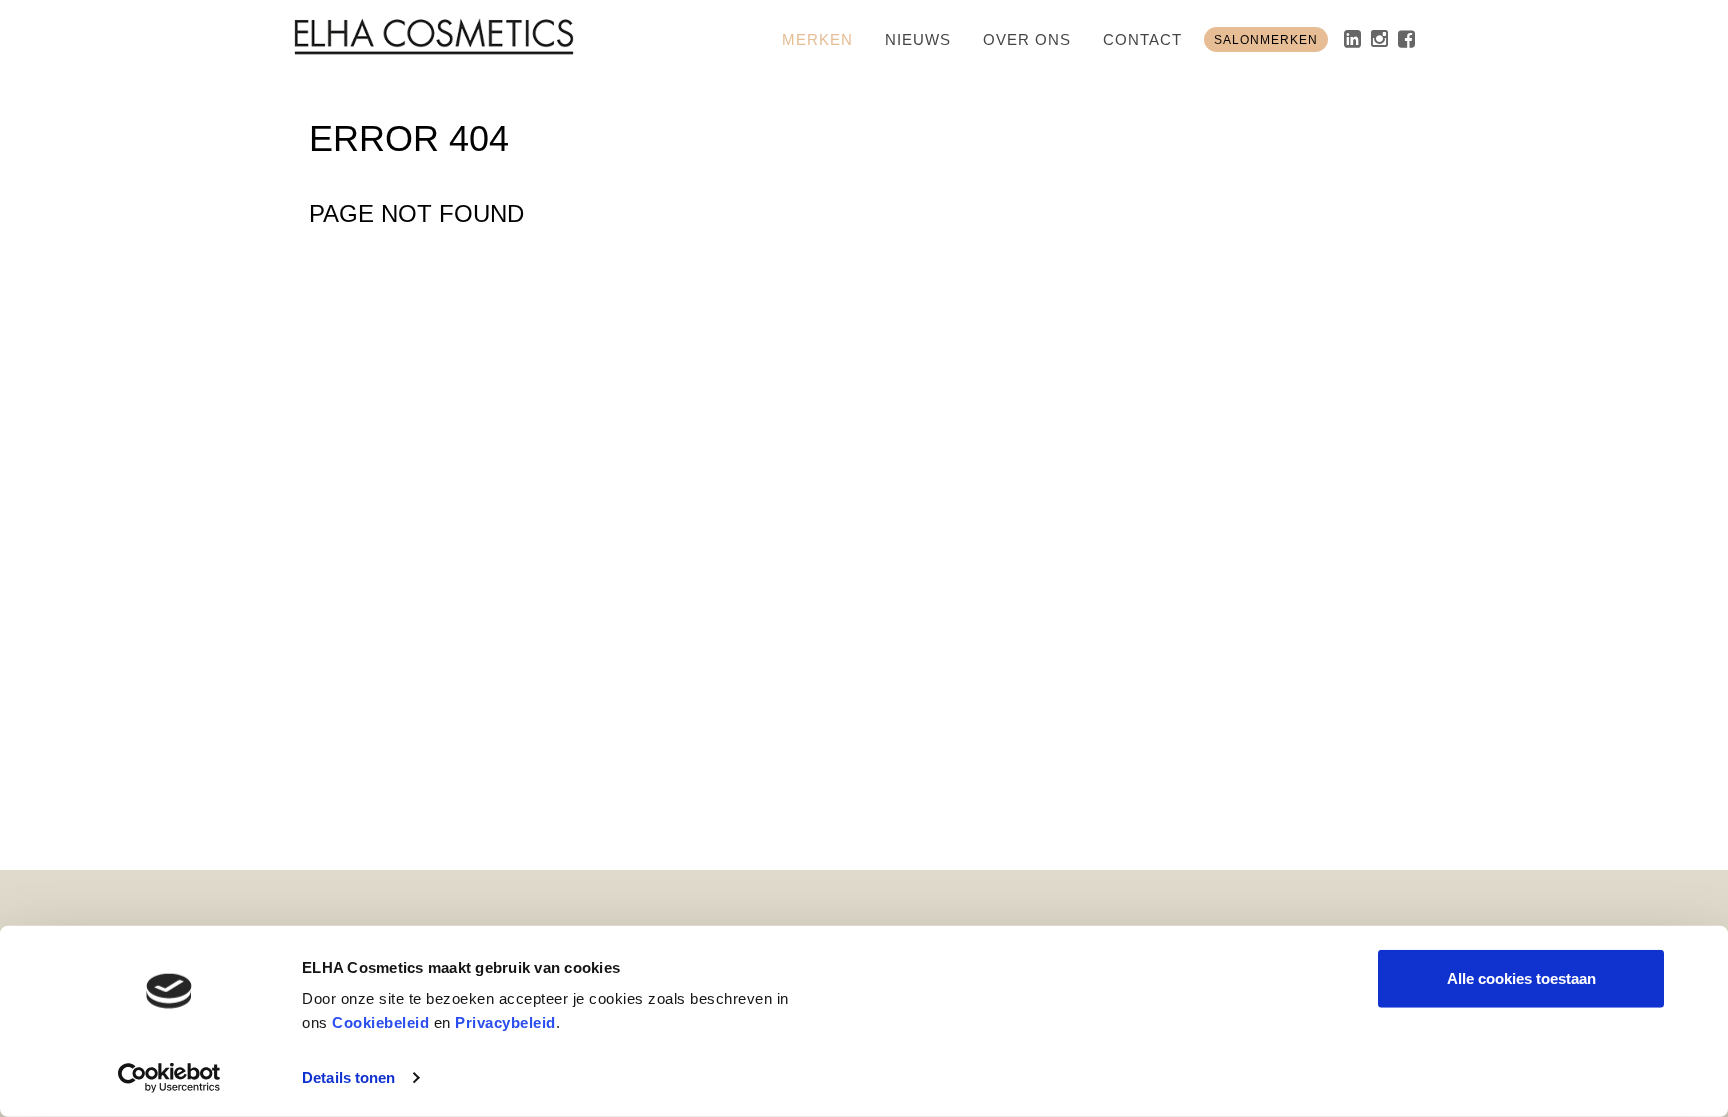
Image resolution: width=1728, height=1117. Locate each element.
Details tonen (348, 1077)
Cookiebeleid (380, 1022)
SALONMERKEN (1266, 40)
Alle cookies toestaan (1521, 978)
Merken (817, 39)
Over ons (1027, 39)
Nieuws (918, 39)
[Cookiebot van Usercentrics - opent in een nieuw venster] (169, 1078)
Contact (1142, 39)
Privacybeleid (505, 1022)
